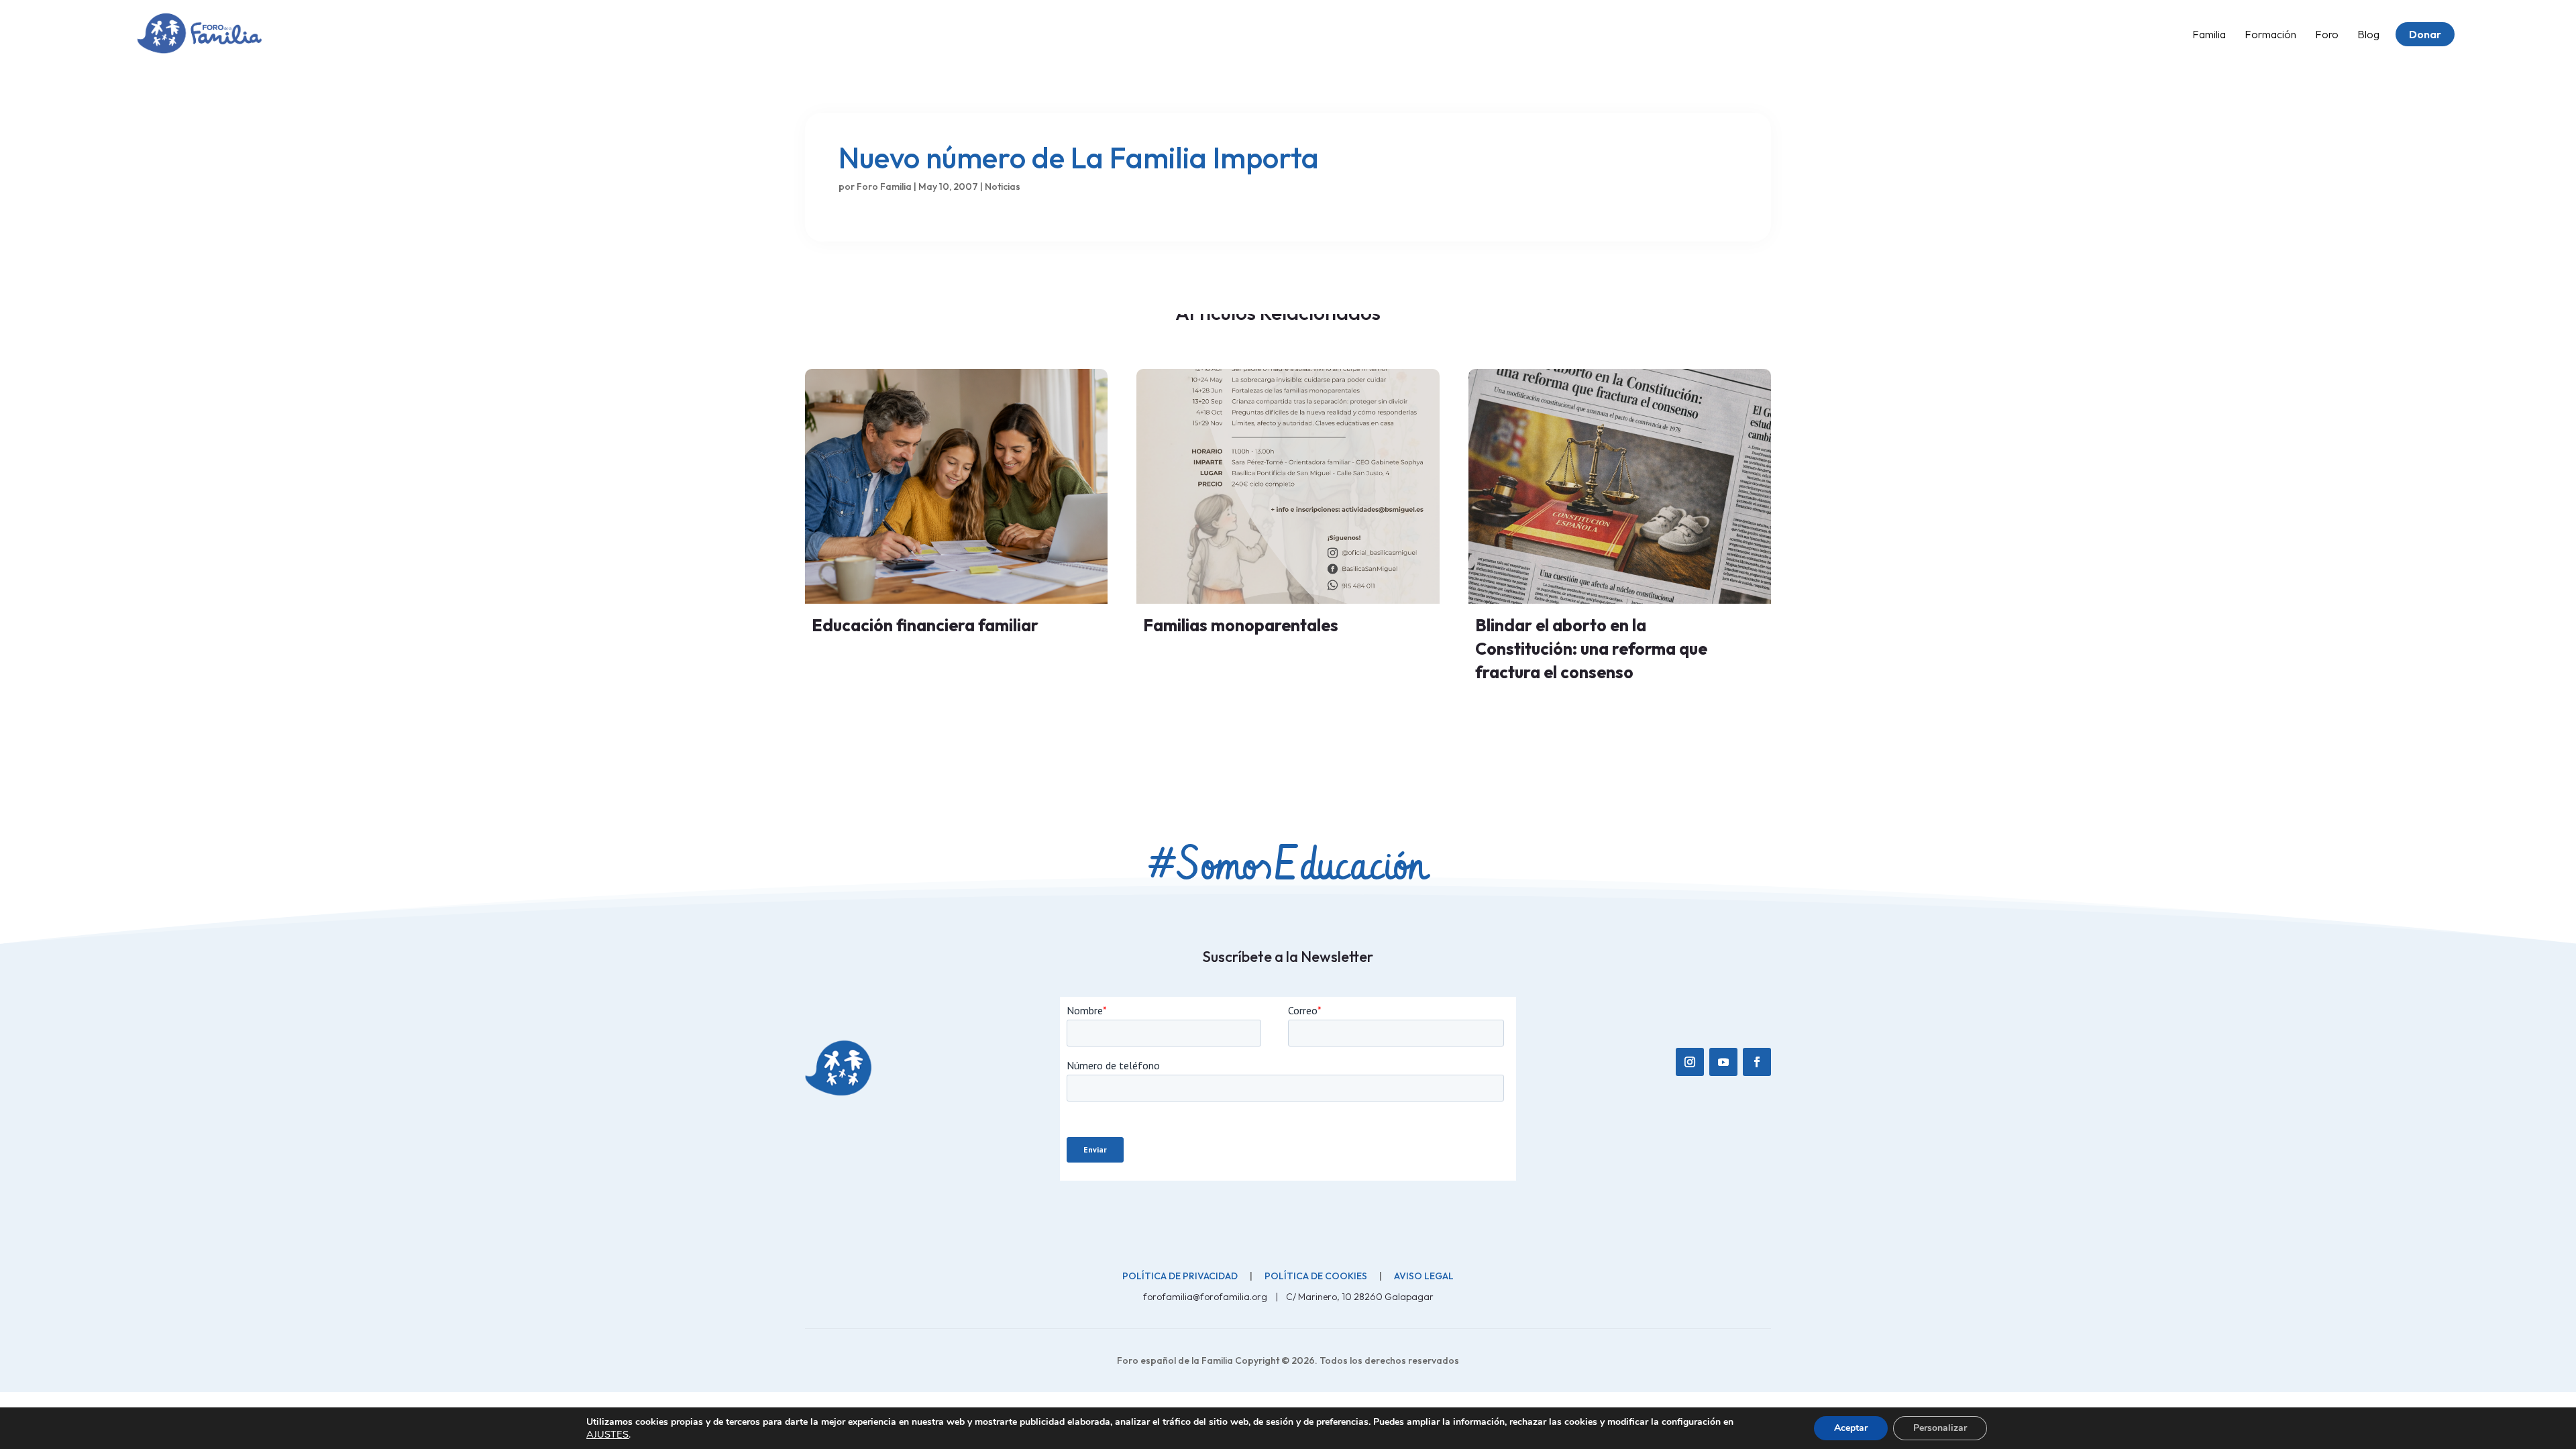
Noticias (1003, 186)
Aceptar (1851, 1428)
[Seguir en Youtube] (1723, 1062)
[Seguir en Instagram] (1690, 1062)
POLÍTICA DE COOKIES (1316, 1276)
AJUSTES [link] (607, 1434)
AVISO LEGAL (1424, 1276)
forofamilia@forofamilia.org (1206, 1297)
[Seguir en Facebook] (1757, 1062)
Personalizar (1940, 1428)
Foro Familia (884, 186)
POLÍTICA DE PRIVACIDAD (1180, 1276)
